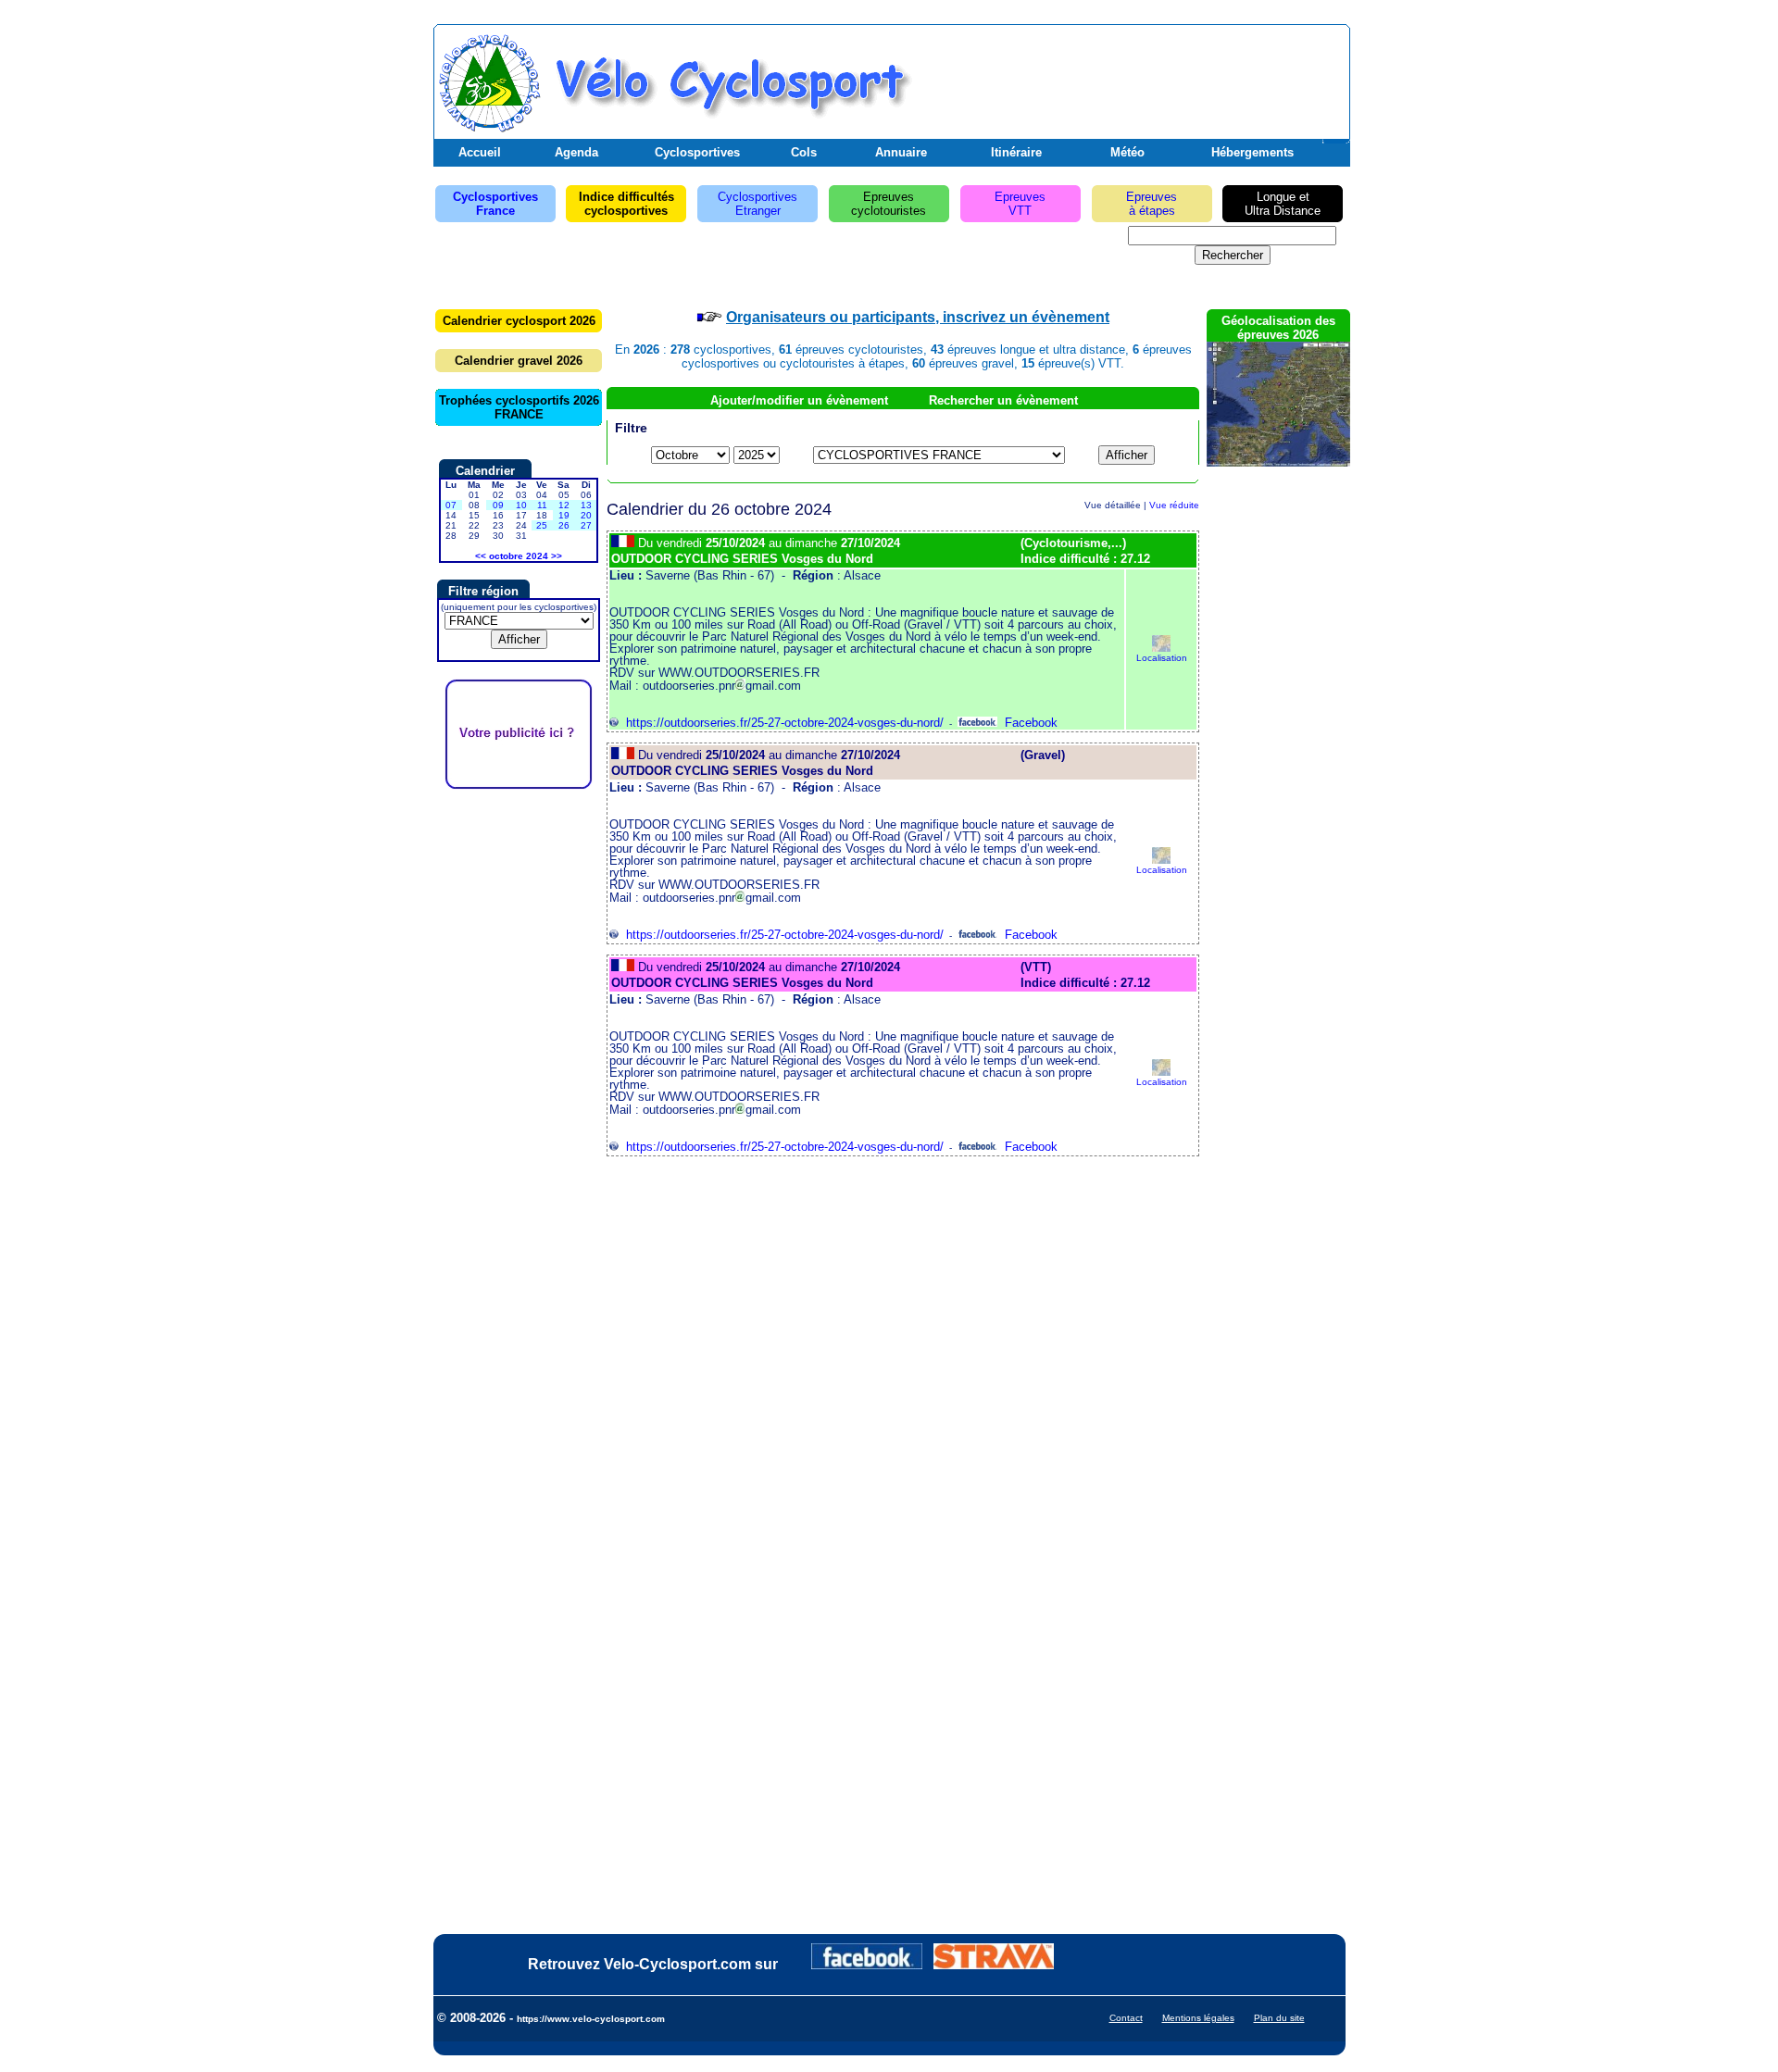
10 (521, 505)
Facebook (1027, 723)
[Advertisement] (1129, 77)
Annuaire (901, 152)
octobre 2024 (519, 556)
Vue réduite (1174, 505)
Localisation (1162, 658)
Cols (804, 152)
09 (498, 505)
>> (557, 556)
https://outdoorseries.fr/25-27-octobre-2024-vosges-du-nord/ (781, 723)
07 (451, 505)
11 (542, 505)
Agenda (576, 152)
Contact (1126, 2018)
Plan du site (1279, 2018)
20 (586, 515)
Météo (1127, 152)
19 (564, 515)
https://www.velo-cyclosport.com (591, 2019)
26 (564, 525)
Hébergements (1252, 152)
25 (542, 525)
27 (586, 525)
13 (586, 505)
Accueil (480, 152)
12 (564, 505)
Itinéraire (1016, 152)
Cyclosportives (697, 152)
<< (481, 556)
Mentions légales (1198, 2018)
